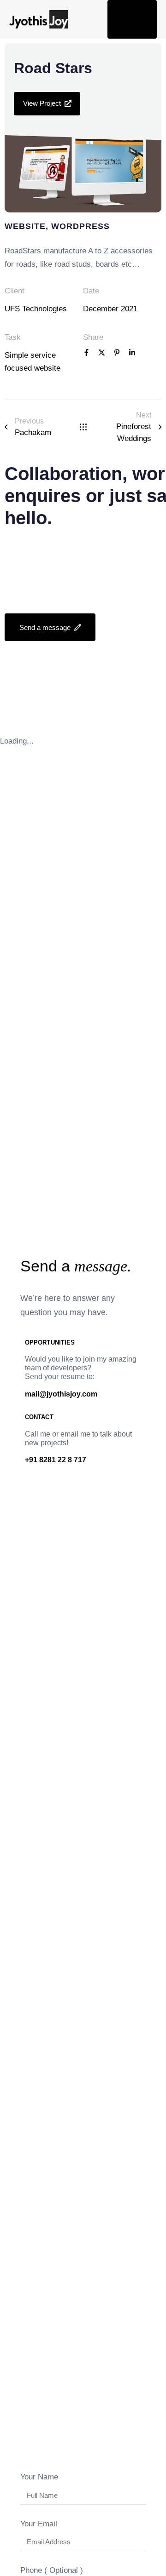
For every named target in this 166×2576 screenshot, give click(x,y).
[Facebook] (86, 353)
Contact (27, 719)
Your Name (39, 2477)
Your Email (39, 2524)
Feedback (107, 698)
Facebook (74, 656)
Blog (64, 698)
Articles (26, 698)
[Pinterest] (117, 353)
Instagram (35, 671)
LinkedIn (32, 656)
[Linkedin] (132, 353)
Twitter (116, 656)
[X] (102, 353)
